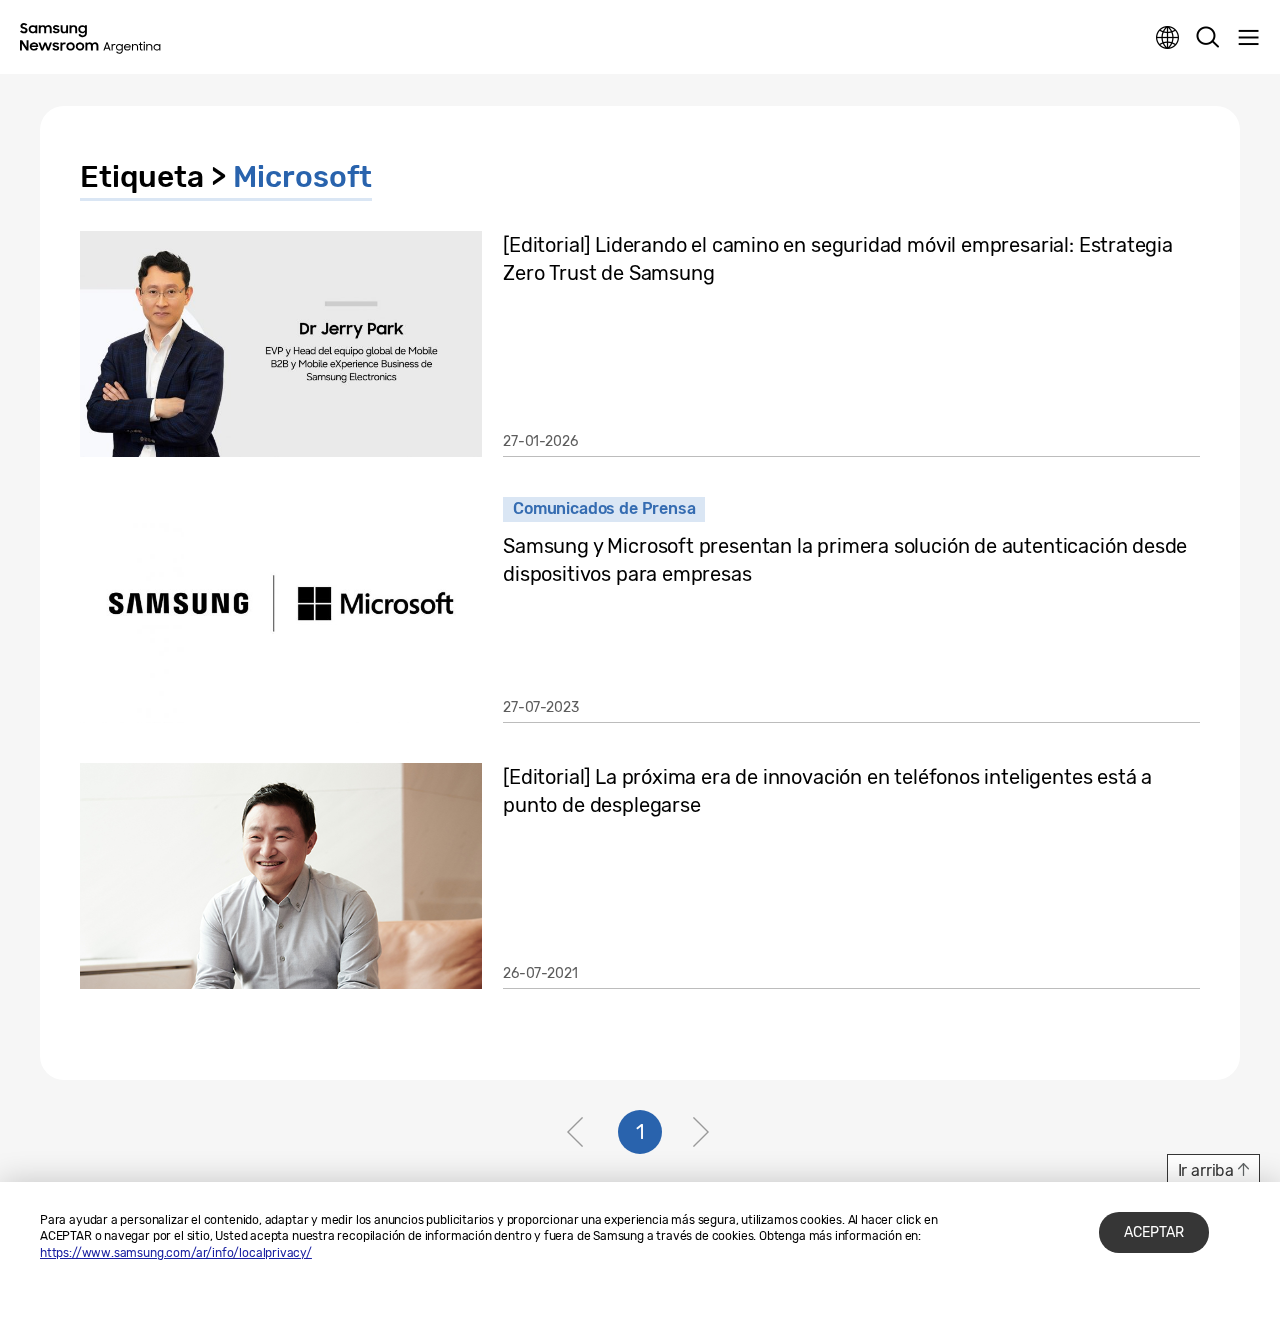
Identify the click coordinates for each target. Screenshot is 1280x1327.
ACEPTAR (1154, 1232)
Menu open (1248, 38)
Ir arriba (1206, 1170)
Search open (1208, 38)
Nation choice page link (1168, 38)
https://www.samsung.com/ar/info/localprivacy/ (176, 1253)
